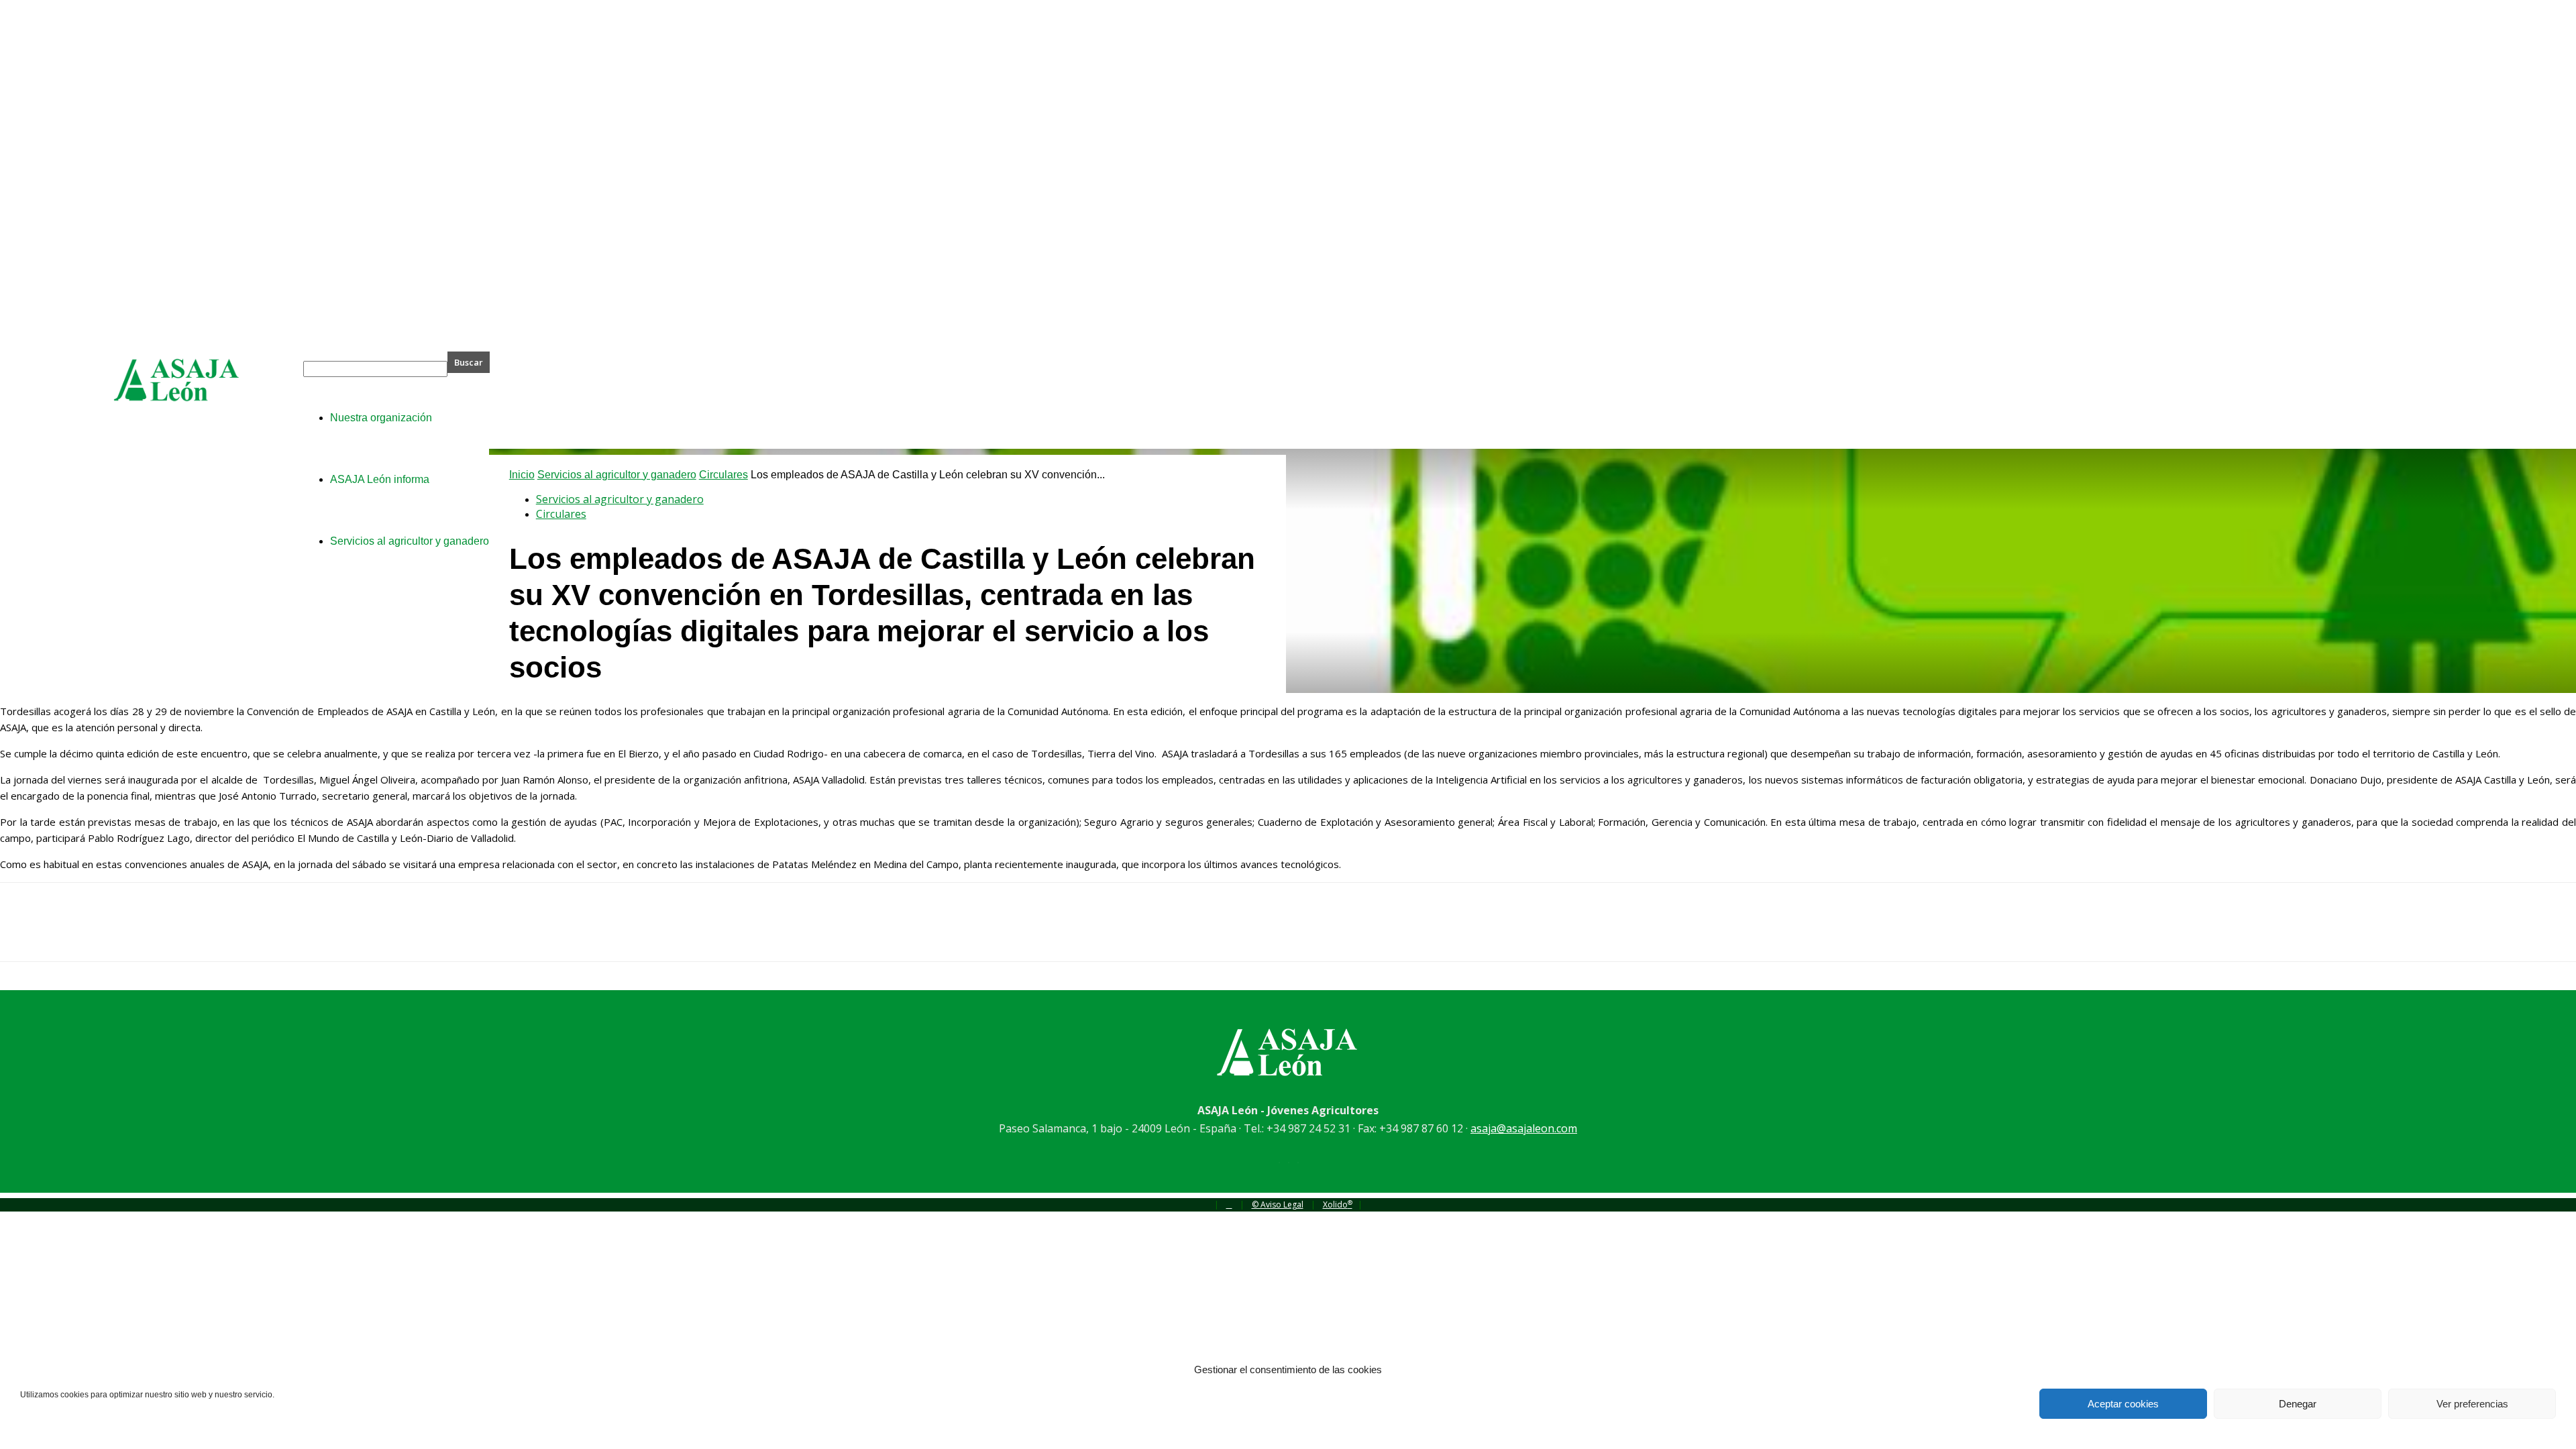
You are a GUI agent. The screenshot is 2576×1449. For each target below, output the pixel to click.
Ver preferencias (2472, 1404)
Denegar (2298, 1404)
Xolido (1338, 1204)
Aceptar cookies (2123, 1404)
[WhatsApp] (167, 934)
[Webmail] (1229, 1204)
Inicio (522, 475)
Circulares (723, 475)
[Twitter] (70, 934)
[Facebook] (22, 934)
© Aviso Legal (1278, 1204)
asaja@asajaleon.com (1524, 1128)
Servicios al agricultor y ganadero (617, 475)
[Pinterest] (119, 934)
